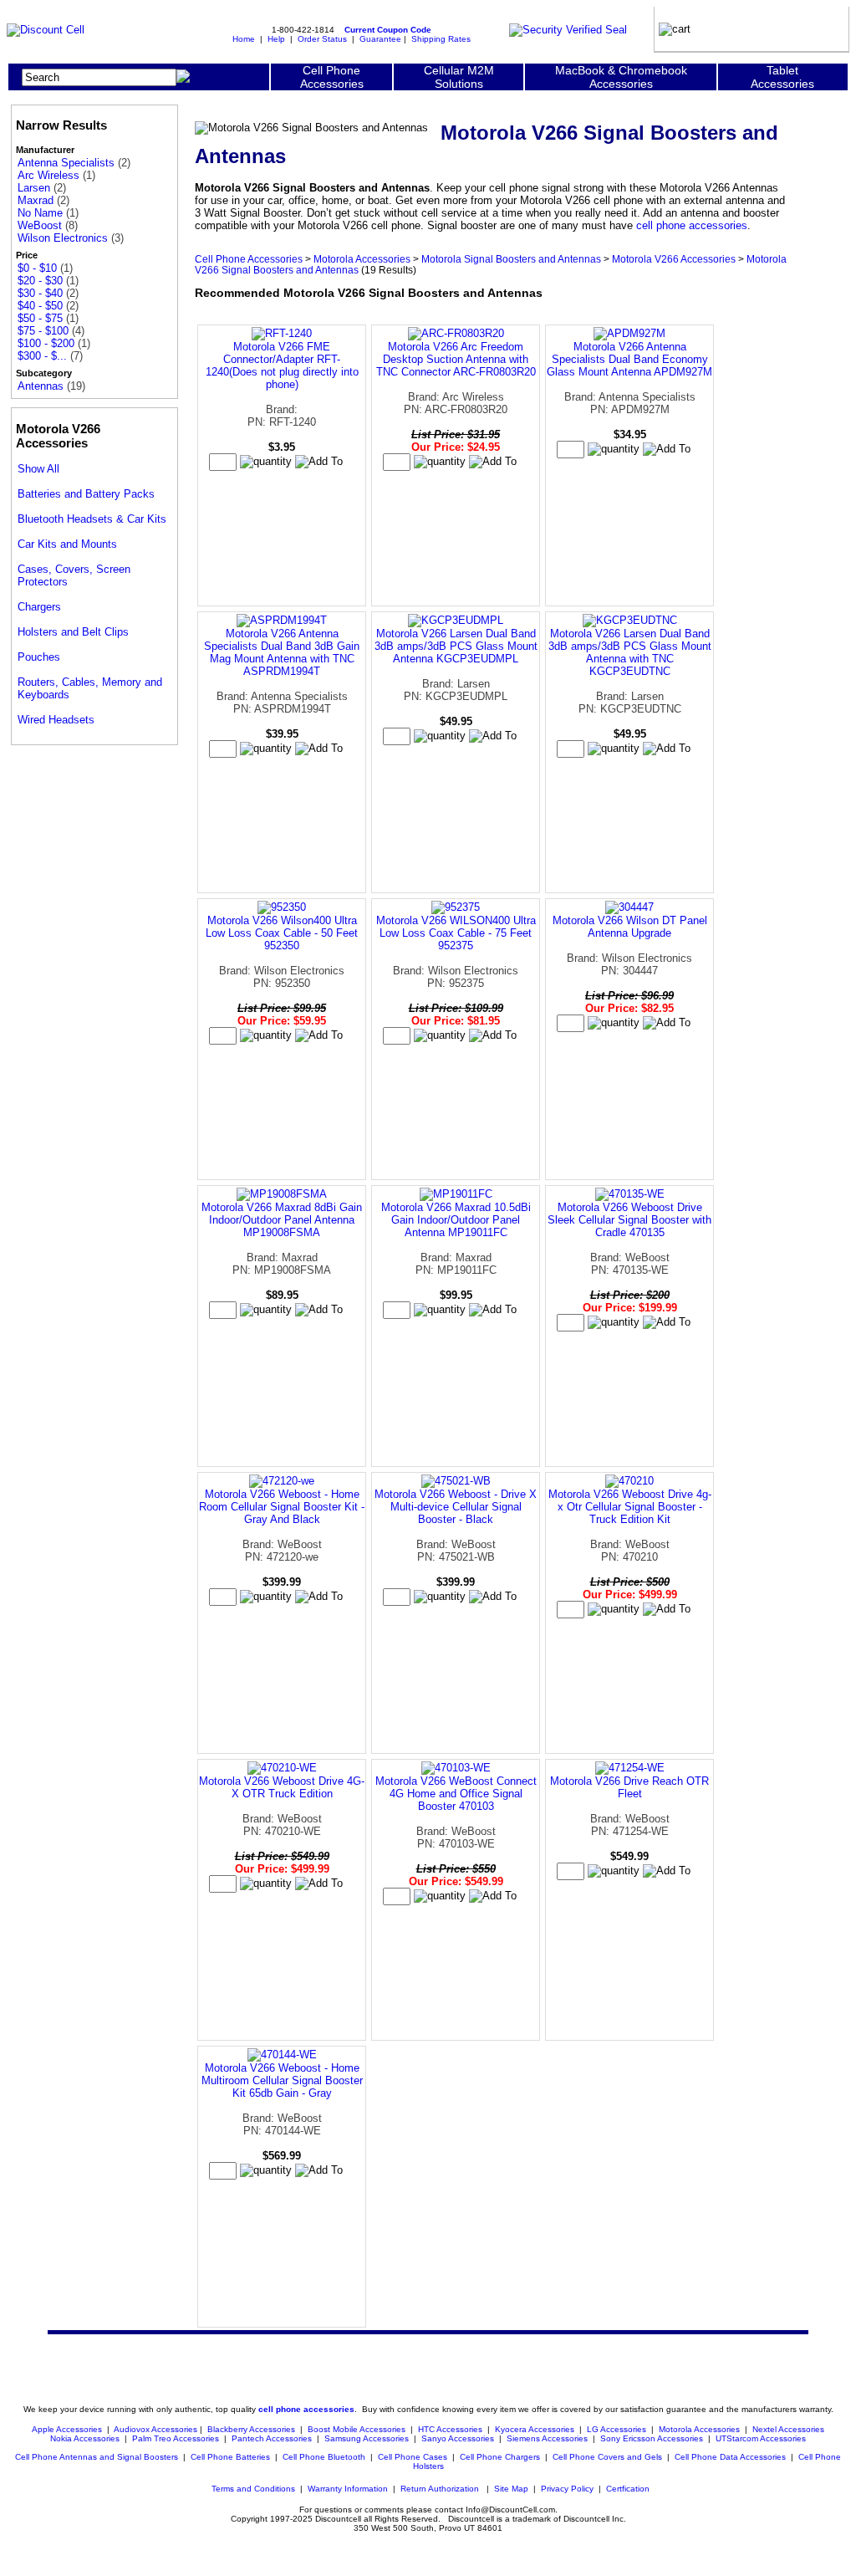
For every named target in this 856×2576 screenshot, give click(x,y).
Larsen (34, 188)
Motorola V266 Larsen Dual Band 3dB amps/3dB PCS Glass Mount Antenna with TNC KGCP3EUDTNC (630, 652)
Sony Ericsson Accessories (652, 2438)
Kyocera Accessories (535, 2429)
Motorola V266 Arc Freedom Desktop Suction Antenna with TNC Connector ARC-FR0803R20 (456, 359)
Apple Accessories (68, 2429)
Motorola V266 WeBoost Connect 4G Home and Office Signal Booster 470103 (456, 1794)
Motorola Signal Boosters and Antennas (511, 259)
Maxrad (36, 200)
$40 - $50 (40, 306)
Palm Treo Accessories (176, 2438)
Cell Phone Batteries (230, 2457)
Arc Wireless (48, 175)
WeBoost (40, 225)
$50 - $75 (40, 318)
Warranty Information (348, 2489)
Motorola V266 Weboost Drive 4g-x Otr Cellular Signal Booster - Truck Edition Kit (630, 1507)
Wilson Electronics (63, 238)
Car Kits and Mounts (67, 544)
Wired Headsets (56, 720)
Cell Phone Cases (413, 2457)
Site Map (511, 2489)
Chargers (39, 607)
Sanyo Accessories (458, 2438)
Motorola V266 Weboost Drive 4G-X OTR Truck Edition (282, 1787)
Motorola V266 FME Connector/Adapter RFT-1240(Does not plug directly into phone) (282, 365)
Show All (38, 469)
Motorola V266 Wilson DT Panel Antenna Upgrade (630, 927)
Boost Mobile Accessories (357, 2429)
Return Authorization (440, 2489)
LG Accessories (617, 2429)
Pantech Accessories (272, 2438)
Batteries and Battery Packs (86, 494)
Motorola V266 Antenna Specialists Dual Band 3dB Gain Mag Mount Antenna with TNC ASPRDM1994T (282, 652)
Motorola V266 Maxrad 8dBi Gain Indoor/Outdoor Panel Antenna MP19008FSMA (282, 1220)
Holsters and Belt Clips (73, 632)
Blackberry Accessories (251, 2429)
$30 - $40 (40, 293)
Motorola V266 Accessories (674, 259)
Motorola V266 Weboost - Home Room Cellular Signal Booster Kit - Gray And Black (282, 1507)
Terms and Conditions (253, 2489)
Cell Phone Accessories (249, 259)
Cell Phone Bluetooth (324, 2457)
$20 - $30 (40, 281)
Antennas (41, 386)
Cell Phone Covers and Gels (607, 2457)
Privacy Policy (567, 2489)
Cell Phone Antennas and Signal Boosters (97, 2457)
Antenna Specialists (66, 163)
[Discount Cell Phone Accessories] (46, 30)
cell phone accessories (692, 225)
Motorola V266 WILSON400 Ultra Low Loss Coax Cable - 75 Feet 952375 (456, 933)
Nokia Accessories (85, 2438)
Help (276, 39)
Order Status (322, 39)
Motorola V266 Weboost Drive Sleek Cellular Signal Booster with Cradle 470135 (629, 1220)
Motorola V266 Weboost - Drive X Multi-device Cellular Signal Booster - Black (456, 1507)
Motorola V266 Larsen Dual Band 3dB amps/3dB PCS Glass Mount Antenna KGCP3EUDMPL (456, 646)
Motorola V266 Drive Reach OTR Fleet (629, 1787)
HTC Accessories (450, 2429)
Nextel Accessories (788, 2429)
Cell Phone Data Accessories (730, 2457)
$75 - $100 (43, 331)
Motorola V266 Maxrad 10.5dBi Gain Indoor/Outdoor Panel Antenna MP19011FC (456, 1220)
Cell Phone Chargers (500, 2457)
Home (244, 39)
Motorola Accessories (362, 259)
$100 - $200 (46, 343)
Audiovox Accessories (155, 2429)
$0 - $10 (37, 268)
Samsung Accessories (367, 2438)
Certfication (628, 2489)
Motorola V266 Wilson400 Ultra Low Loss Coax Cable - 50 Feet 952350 (282, 933)
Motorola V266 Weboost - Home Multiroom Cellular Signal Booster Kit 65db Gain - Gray (282, 2080)
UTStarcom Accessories (761, 2438)
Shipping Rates (441, 39)
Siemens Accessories (547, 2438)
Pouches (39, 657)
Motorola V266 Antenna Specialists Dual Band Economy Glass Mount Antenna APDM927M (629, 359)
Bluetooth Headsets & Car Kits (92, 519)
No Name (40, 213)
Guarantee (380, 39)
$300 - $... (42, 356)
